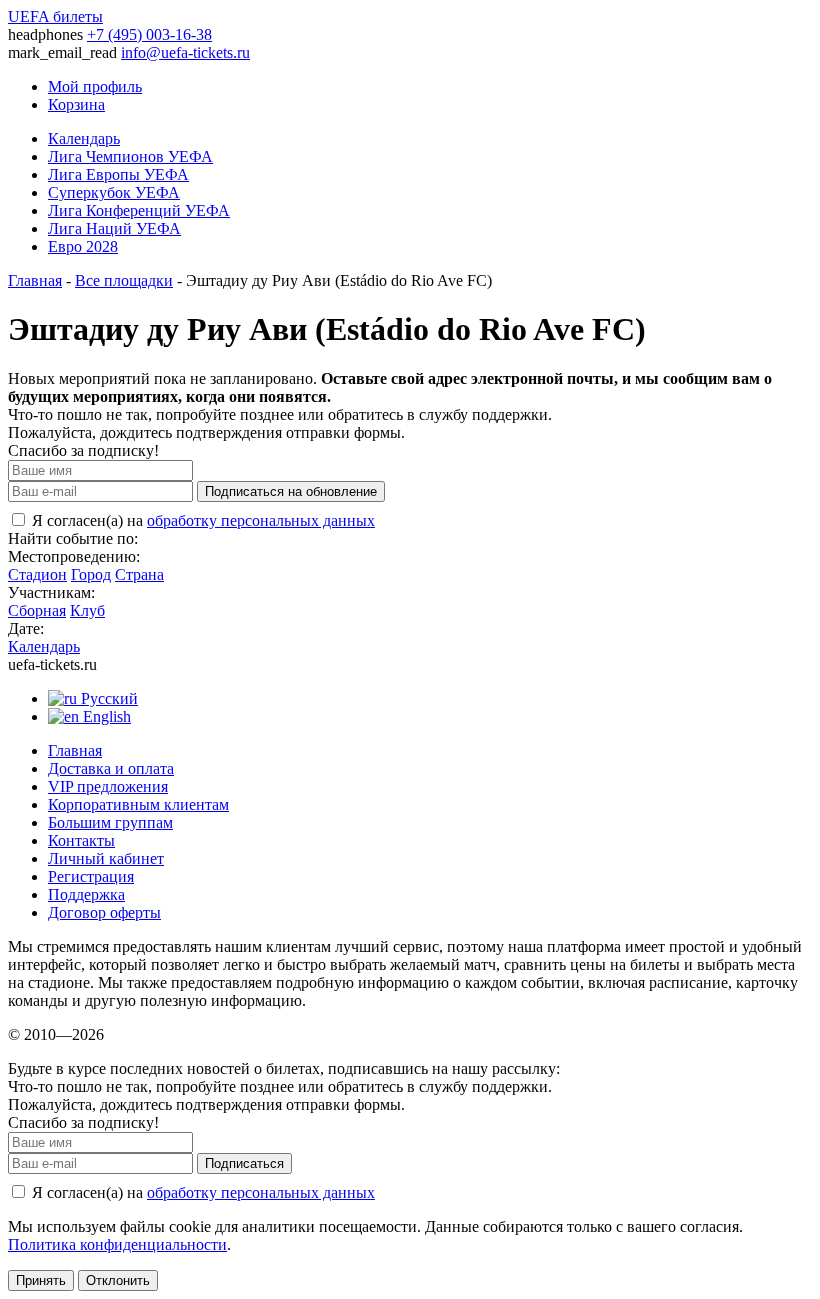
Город (91, 574)
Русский (107, 698)
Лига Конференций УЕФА (139, 210)
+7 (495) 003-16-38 (149, 34)
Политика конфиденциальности (117, 1244)
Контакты (81, 840)
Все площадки (124, 280)
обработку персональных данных (261, 520)
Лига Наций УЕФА (114, 228)
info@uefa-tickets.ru (185, 52)
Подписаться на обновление (291, 491)
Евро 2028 (83, 246)
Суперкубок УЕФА (114, 192)
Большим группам (110, 822)
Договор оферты (104, 912)
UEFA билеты (55, 16)
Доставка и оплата (111, 768)
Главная (35, 280)
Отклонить (118, 1280)
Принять (41, 1280)
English (105, 716)
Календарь (84, 138)
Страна (139, 574)
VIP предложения (108, 786)
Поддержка (86, 894)
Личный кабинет (106, 858)
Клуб (87, 610)
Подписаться (244, 1163)
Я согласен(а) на (201, 520)
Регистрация (91, 876)
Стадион (37, 574)
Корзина (76, 104)
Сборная (37, 610)
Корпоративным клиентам (138, 804)
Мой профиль (95, 86)
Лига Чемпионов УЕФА (130, 156)
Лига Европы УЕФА (118, 174)
